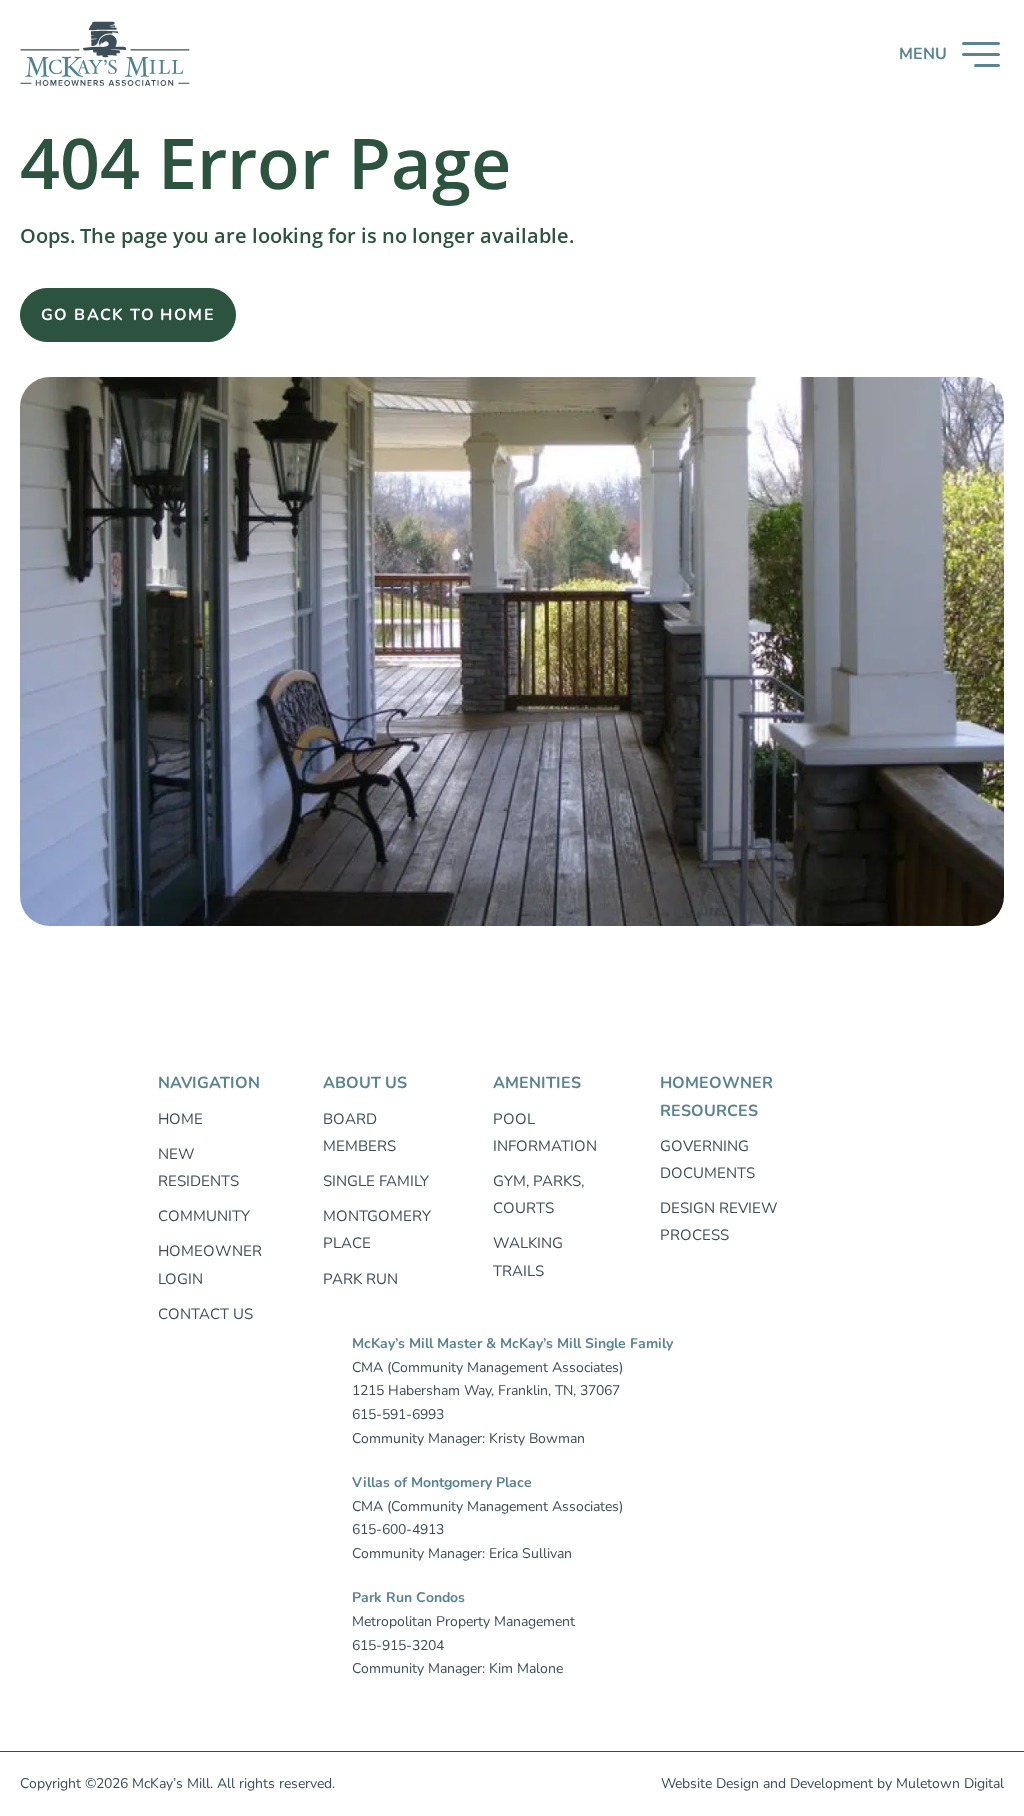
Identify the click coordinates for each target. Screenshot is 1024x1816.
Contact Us (205, 1314)
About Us (365, 1083)
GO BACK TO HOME (128, 315)
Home (180, 1119)
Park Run (360, 1279)
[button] (949, 54)
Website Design (710, 1783)
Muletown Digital (950, 1783)
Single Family (376, 1181)
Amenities (537, 1083)
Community (204, 1216)
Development (831, 1783)
